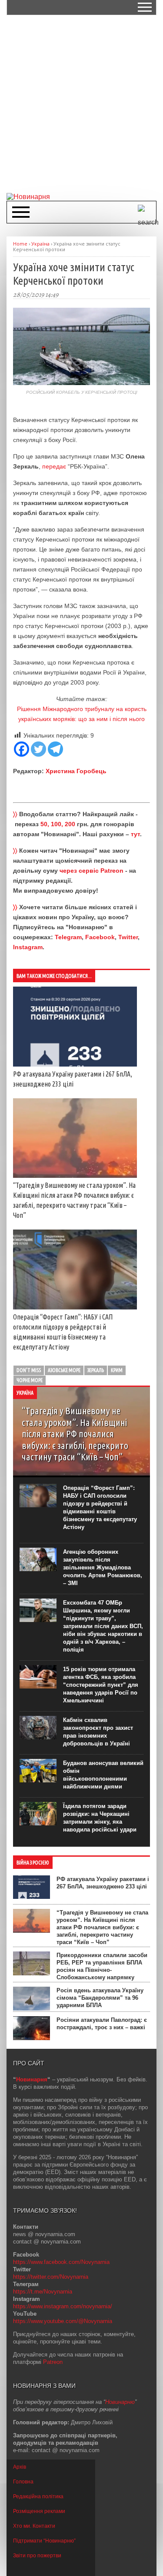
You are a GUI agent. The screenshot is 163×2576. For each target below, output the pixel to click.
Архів (20, 2467)
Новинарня (32, 2079)
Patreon (53, 2362)
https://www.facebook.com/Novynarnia (61, 2262)
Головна (23, 2482)
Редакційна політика (38, 2496)
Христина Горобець (76, 771)
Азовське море (64, 1370)
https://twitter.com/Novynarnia (51, 2277)
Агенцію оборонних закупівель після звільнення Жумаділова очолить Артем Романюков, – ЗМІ (103, 1567)
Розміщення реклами (39, 2511)
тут (135, 834)
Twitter (128, 937)
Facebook (100, 937)
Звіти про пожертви (37, 2556)
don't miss (29, 1370)
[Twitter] (38, 749)
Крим (117, 1370)
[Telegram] (55, 749)
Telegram (68, 937)
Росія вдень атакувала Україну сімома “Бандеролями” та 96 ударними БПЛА (100, 1998)
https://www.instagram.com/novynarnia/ (63, 2306)
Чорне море (30, 1380)
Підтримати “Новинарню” (44, 2541)
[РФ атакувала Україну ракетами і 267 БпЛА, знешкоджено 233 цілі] (75, 1064)
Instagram (28, 947)
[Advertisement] (81, 103)
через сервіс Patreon (91, 871)
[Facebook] (22, 749)
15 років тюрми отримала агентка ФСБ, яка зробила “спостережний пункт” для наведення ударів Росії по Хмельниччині (101, 1685)
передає (54, 466)
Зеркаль (96, 1370)
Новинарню (120, 2402)
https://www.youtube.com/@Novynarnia (63, 2321)
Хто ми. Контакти (34, 2526)
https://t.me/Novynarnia (43, 2292)
